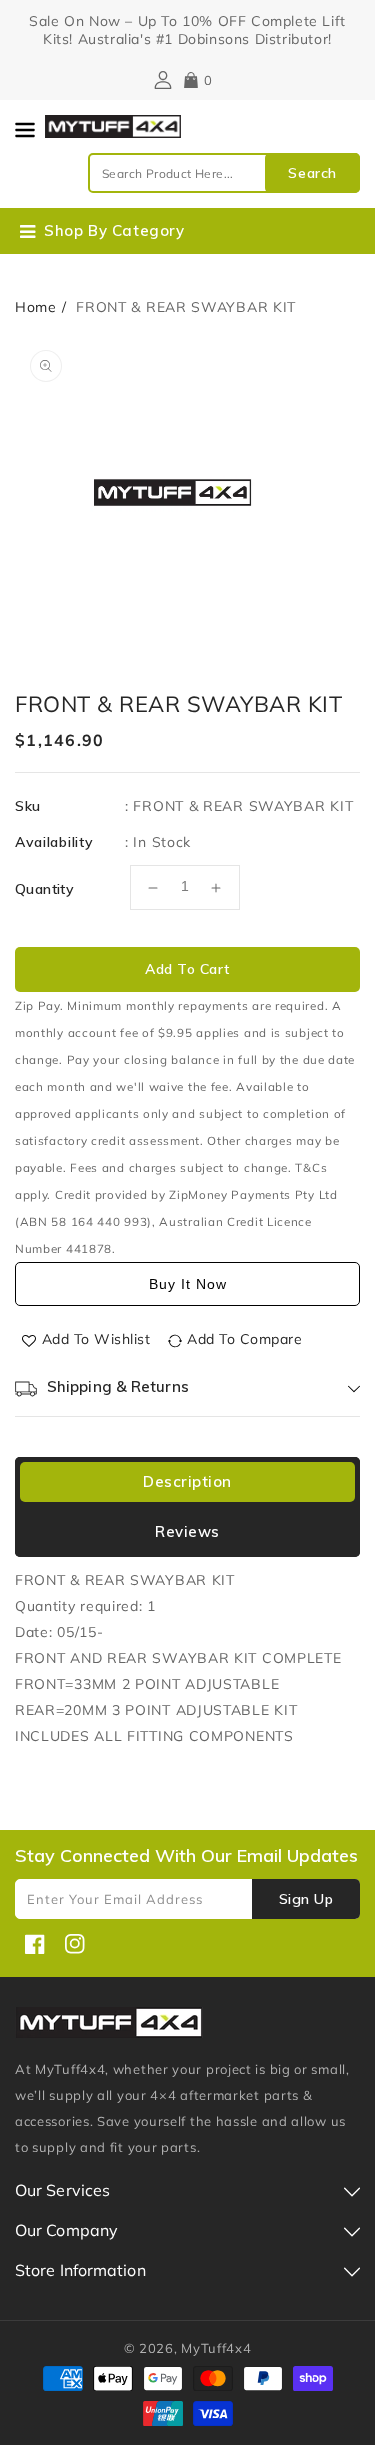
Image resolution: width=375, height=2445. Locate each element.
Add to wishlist (96, 1339)
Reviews (187, 1531)
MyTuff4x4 (216, 2348)
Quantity (44, 889)
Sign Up (306, 1899)
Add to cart (187, 969)
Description (187, 1481)
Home (36, 307)
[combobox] (224, 173)
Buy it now (188, 1284)
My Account (160, 80)
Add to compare (244, 1339)
